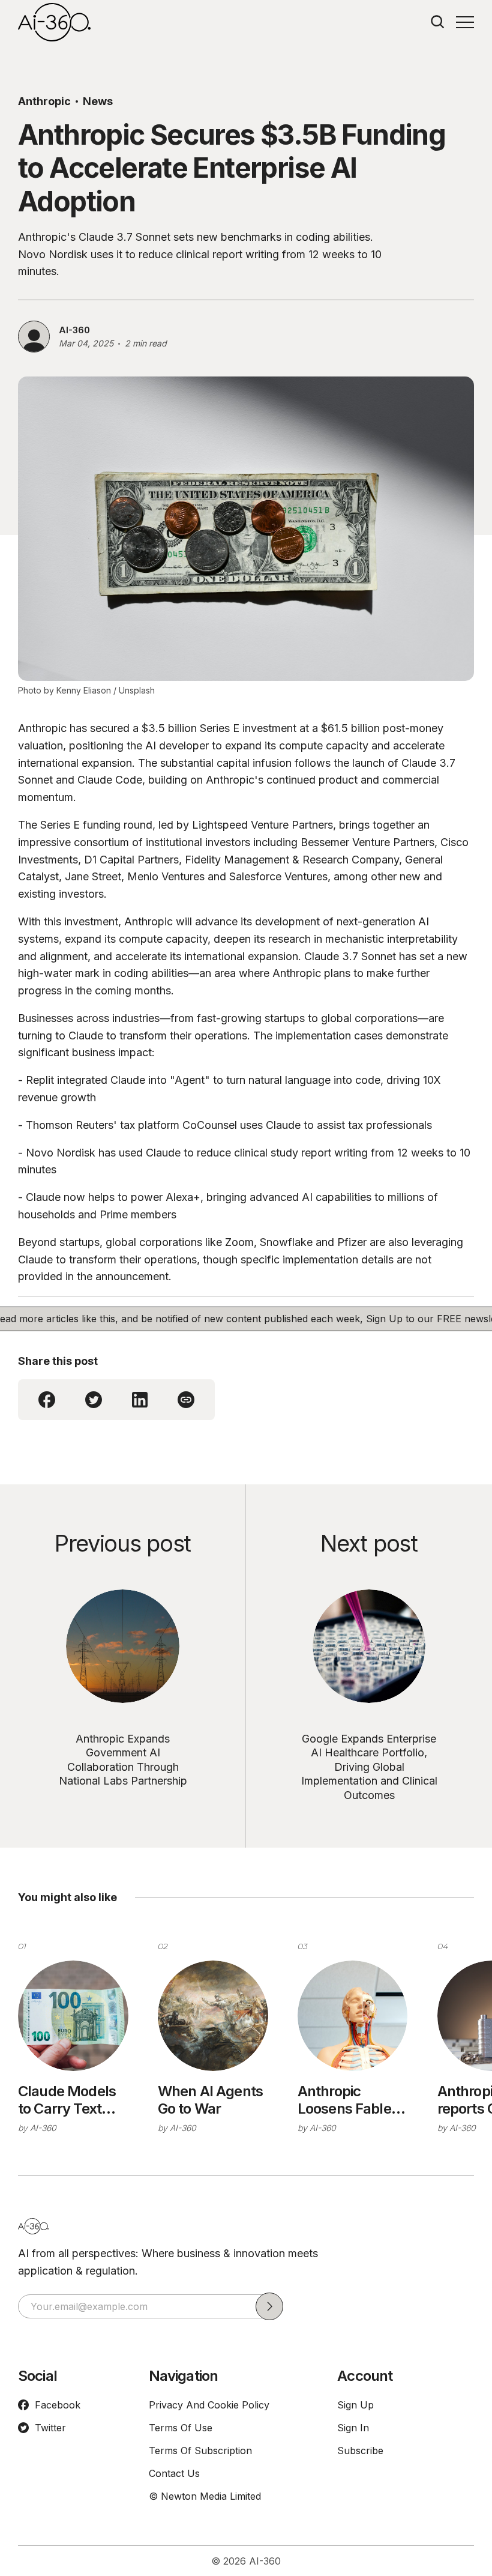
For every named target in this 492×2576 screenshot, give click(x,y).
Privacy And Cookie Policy (209, 2405)
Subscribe (360, 2451)
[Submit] (269, 2306)
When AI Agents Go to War (210, 2100)
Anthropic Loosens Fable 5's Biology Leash (344, 2100)
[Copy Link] (186, 1400)
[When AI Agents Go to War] (213, 2016)
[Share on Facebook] (47, 1400)
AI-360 (74, 330)
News (98, 101)
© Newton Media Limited (205, 2496)
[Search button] (438, 22)
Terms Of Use (181, 2428)
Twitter (50, 2428)
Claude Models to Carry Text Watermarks (67, 2100)
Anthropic (44, 101)
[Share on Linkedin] (140, 1400)
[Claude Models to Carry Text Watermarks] (73, 2016)
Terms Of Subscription (200, 2451)
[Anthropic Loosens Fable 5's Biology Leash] (353, 2016)
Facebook (58, 2405)
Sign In (353, 2428)
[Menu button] (465, 22)
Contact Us (174, 2473)
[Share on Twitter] (94, 1400)
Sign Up (355, 2405)
